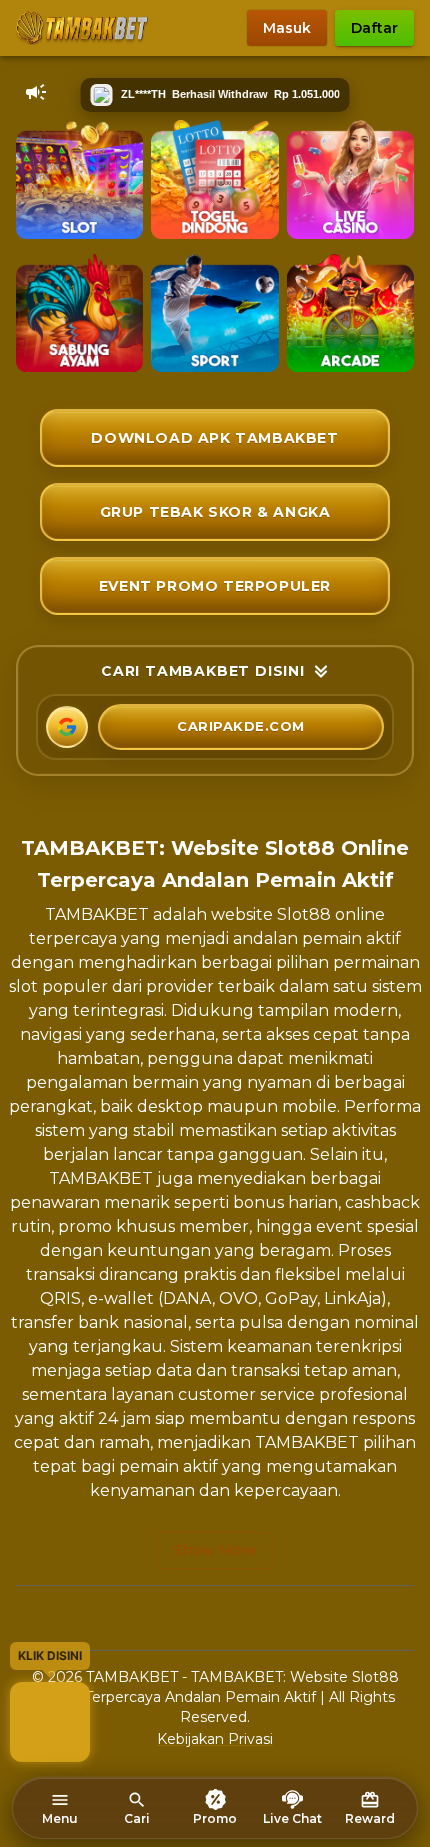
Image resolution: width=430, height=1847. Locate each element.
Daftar (374, 28)
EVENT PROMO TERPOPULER (215, 586)
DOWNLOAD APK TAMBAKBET (214, 438)
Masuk (287, 28)
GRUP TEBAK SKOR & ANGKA (215, 512)
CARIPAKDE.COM (241, 726)
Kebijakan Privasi (215, 1739)
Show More (215, 1550)
